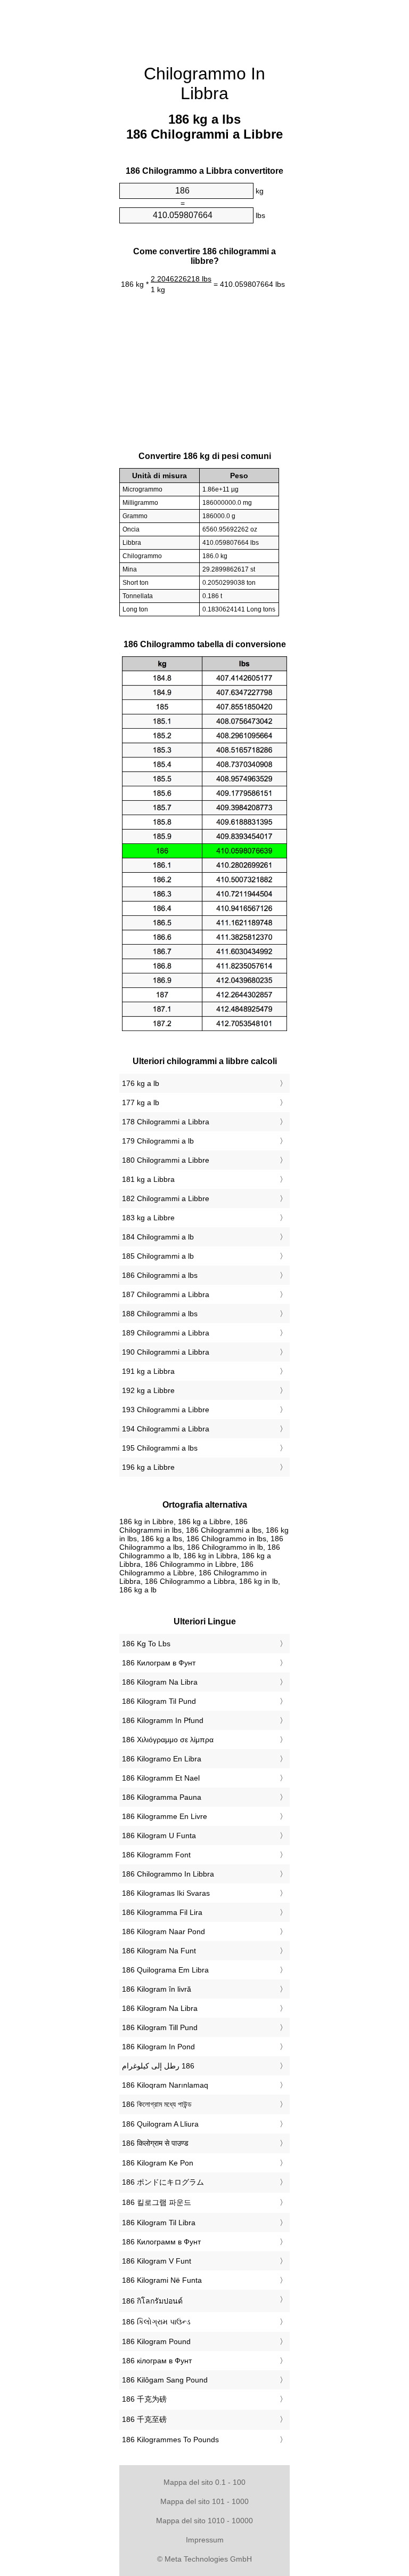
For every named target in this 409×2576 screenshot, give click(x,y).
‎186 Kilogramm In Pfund (163, 1720)
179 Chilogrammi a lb (158, 1141)
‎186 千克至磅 (144, 2419)
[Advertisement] (66, 163)
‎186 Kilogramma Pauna (162, 1797)
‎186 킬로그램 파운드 (157, 2202)
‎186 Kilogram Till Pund (160, 2027)
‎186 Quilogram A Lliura (160, 2124)
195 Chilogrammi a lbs (160, 1448)
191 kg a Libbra (148, 1371)
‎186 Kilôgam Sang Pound (165, 2380)
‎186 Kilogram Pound (156, 2341)
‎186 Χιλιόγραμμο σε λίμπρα (168, 1740)
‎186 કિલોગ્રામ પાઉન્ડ (156, 2322)
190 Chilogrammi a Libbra (166, 1352)
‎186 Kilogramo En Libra (162, 1759)
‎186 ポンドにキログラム (163, 2182)
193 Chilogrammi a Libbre (166, 1410)
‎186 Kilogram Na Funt (159, 1951)
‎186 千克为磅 (144, 2399)
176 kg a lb (141, 1083)
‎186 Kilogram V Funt (157, 2261)
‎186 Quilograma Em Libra (165, 1970)
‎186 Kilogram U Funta (159, 1836)
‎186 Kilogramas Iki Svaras (166, 1893)
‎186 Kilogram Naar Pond (163, 1931)
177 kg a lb (141, 1102)
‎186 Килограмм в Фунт (161, 2242)
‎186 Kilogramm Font (156, 1855)
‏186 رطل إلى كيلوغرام (158, 2066)
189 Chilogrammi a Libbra (166, 1333)
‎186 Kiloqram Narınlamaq (165, 2085)
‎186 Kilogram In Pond (158, 2047)
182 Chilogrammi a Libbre (166, 1198)
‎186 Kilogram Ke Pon (158, 2163)
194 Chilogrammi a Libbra (166, 1429)
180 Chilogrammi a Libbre (166, 1160)
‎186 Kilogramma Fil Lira (162, 1912)
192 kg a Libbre (148, 1390)
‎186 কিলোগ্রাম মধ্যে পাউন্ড (157, 2104)
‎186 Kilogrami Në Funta (162, 2280)
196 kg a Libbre (148, 1467)
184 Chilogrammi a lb (158, 1237)
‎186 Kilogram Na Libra (160, 1682)
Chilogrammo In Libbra (204, 83)
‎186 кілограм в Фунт (157, 2361)
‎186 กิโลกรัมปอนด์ (152, 2301)
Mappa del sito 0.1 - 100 (204, 2482)
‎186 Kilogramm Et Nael (161, 1778)
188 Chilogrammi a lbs (160, 1314)
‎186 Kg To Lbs (146, 1644)
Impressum (205, 2540)
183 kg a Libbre (148, 1218)
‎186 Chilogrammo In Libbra (168, 1874)
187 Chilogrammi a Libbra (166, 1294)
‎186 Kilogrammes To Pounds (170, 2440)
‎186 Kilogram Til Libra (159, 2223)
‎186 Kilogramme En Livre (165, 1816)
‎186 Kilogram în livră (157, 1989)
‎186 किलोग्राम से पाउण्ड (155, 2143)
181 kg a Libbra (148, 1179)
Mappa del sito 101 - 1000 (204, 2501)
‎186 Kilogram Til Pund (159, 1701)
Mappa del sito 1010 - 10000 (204, 2521)
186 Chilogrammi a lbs (160, 1275)
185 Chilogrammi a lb (158, 1256)
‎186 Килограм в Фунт (159, 1663)
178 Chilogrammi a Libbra (166, 1122)
